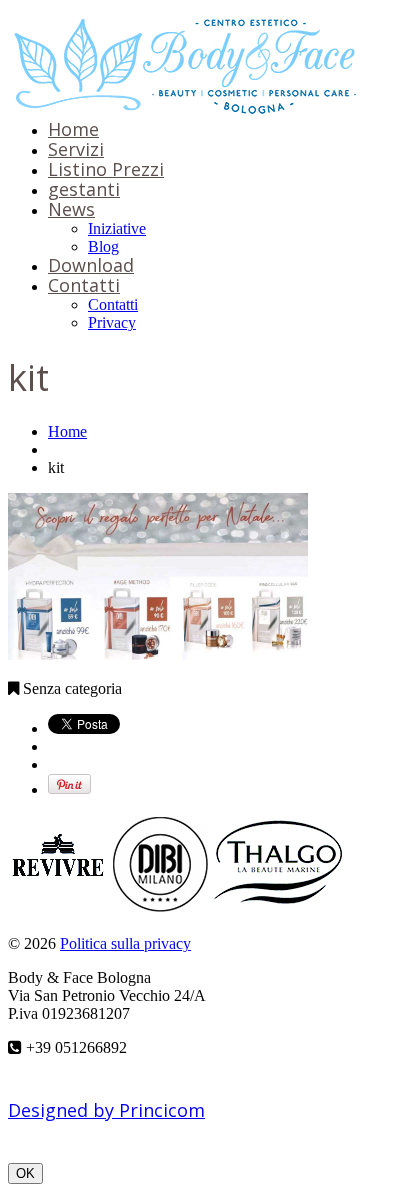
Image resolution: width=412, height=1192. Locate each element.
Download (91, 265)
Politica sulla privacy (125, 943)
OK (25, 1173)
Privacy (112, 322)
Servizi (76, 149)
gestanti (84, 189)
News (71, 209)
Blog (103, 246)
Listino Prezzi (106, 169)
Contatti (84, 285)
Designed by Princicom (106, 1110)
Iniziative (117, 228)
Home (73, 129)
